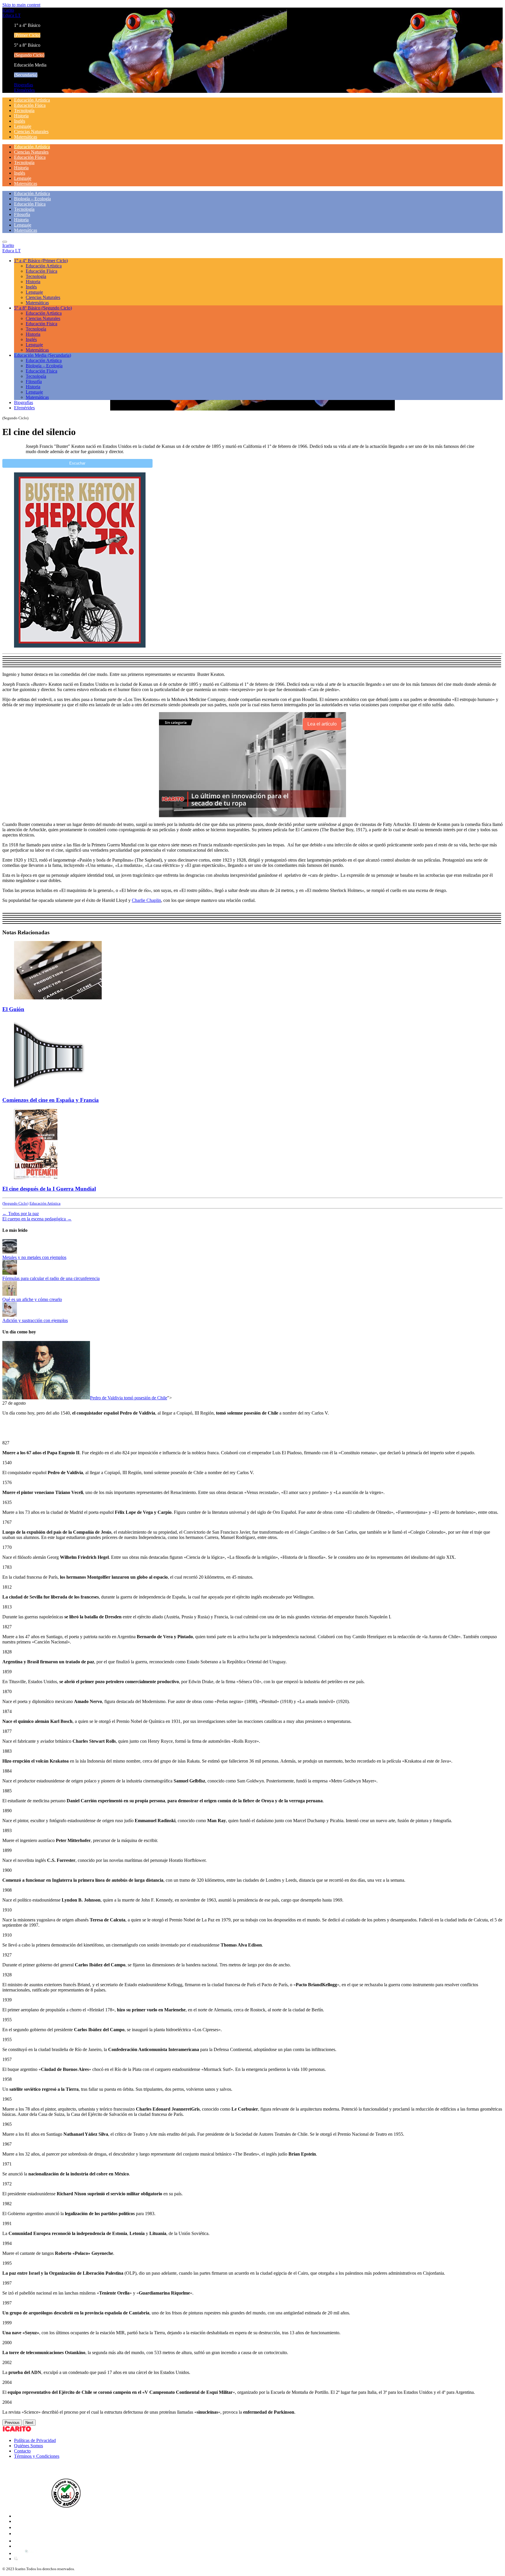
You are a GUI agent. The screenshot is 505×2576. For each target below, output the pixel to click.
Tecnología (24, 111)
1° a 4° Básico (41, 261)
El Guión (13, 1009)
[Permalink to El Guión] (58, 998)
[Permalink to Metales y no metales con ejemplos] (10, 1252)
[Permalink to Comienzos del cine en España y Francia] (50, 1089)
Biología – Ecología (32, 199)
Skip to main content (21, 5)
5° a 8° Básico (43, 308)
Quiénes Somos (28, 2446)
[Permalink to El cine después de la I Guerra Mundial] (36, 1177)
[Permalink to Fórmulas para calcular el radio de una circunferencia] (10, 1273)
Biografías (24, 85)
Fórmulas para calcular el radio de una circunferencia (51, 1278)
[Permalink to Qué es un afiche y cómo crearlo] (10, 1294)
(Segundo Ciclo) (15, 1203)
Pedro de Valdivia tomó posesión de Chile (129, 1398)
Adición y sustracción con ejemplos (35, 1320)
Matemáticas (26, 137)
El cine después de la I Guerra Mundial (49, 1189)
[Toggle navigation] (5, 242)
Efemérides (24, 90)
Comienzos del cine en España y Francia (51, 1100)
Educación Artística (32, 100)
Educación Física (30, 105)
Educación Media (43, 355)
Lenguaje (23, 126)
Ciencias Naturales (31, 132)
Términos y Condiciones (37, 2456)
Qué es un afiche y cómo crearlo (32, 1299)
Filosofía (22, 214)
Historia (21, 116)
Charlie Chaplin (146, 900)
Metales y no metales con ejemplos (34, 1257)
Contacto (22, 2451)
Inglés (20, 121)
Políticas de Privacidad (35, 2440)
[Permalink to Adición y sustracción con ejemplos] (10, 1315)
